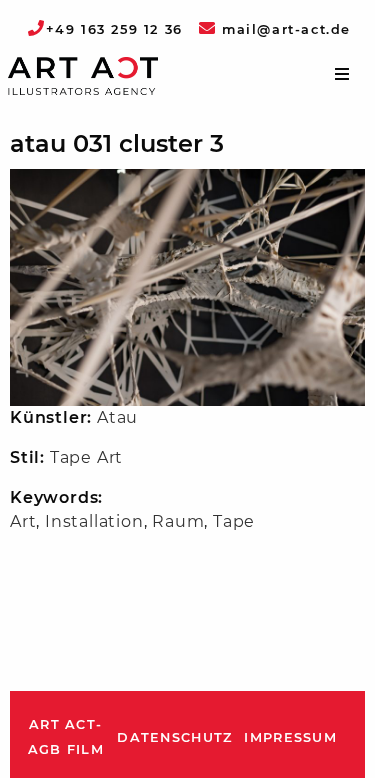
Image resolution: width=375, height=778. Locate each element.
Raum (178, 521)
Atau (117, 417)
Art (23, 521)
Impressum (290, 737)
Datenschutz (174, 737)
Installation (94, 521)
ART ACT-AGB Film (66, 737)
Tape (234, 521)
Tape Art (86, 457)
